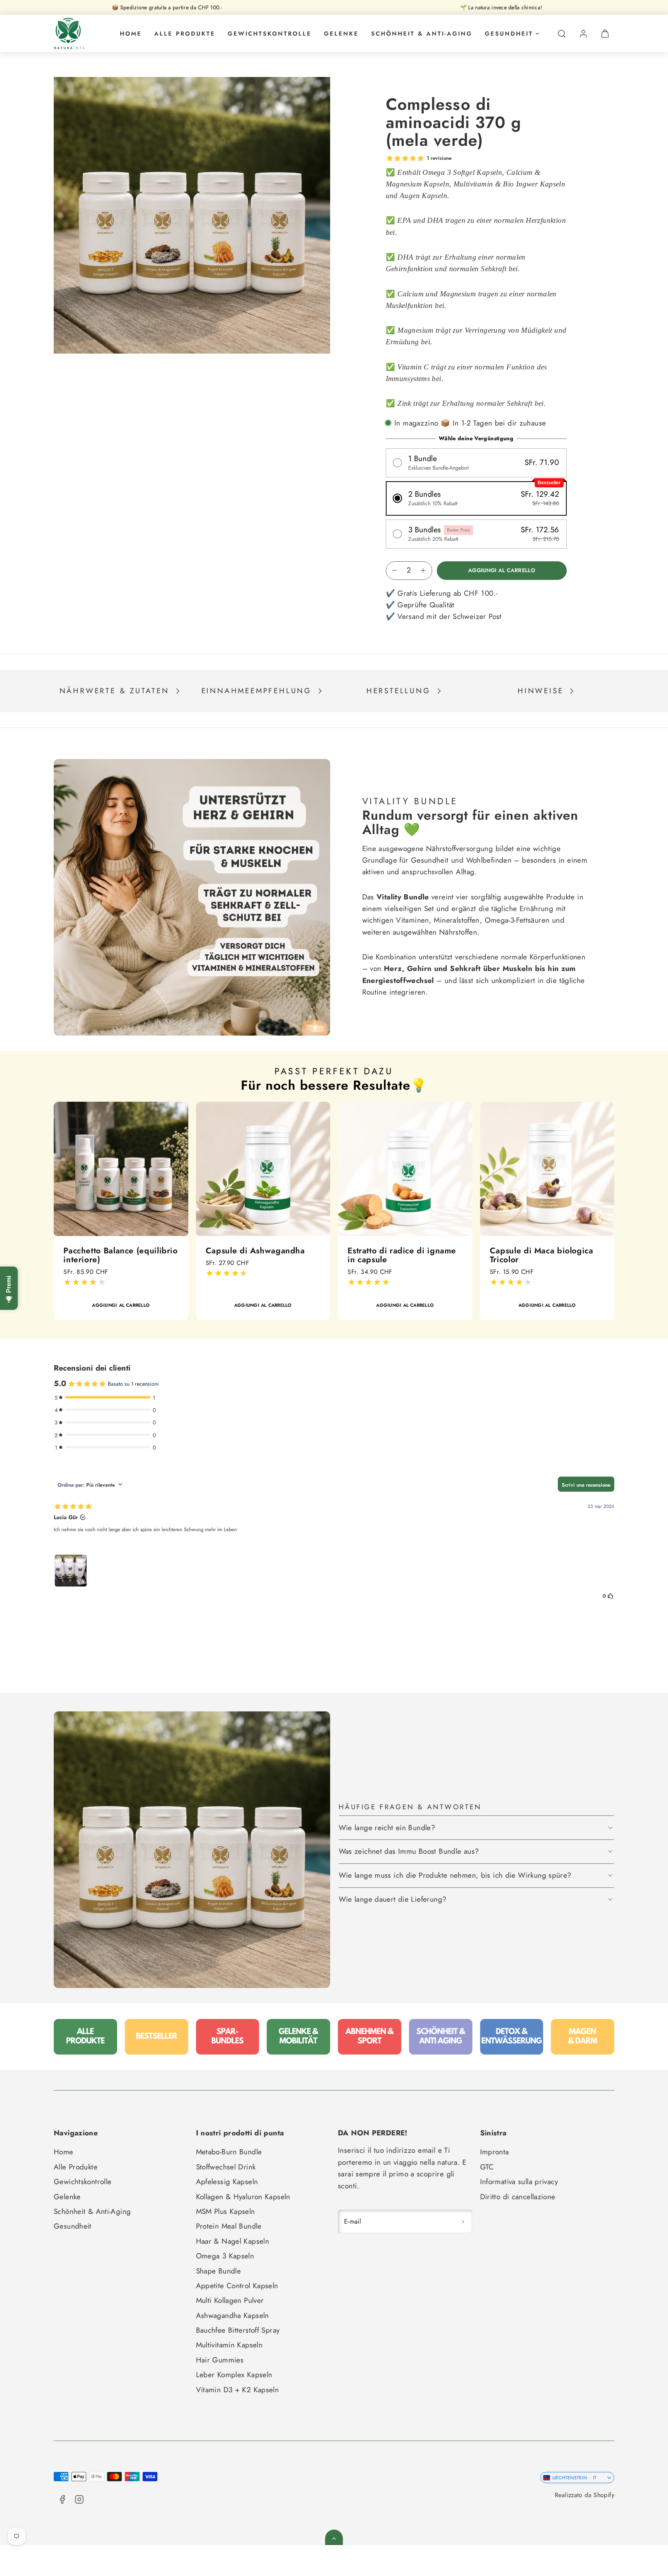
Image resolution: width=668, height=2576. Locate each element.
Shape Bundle (219, 2271)
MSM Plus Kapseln (226, 2211)
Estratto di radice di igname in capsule (402, 1255)
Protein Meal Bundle (229, 2226)
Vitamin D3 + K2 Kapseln (238, 2390)
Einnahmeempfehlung (256, 691)
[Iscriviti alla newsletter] (463, 2221)
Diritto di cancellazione (518, 2197)
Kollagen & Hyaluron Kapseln (243, 2197)
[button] (562, 34)
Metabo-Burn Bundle (229, 2152)
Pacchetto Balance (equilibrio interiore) (120, 1255)
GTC (487, 2167)
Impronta (495, 2152)
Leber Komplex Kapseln (234, 2375)
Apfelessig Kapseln (227, 2182)
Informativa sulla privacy (519, 2182)
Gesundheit (509, 34)
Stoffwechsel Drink (226, 2167)
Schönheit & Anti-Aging (422, 34)
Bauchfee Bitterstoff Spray (238, 2330)
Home (131, 34)
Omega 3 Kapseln (225, 2256)
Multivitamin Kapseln (229, 2345)
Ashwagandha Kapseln (233, 2315)
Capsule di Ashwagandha (255, 1250)
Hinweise (540, 691)
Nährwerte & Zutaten (114, 691)
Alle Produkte (185, 34)
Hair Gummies (220, 2360)
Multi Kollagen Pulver (230, 2300)
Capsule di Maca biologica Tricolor (542, 1255)
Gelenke (341, 34)
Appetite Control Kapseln (237, 2286)
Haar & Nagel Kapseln (233, 2241)
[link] (583, 34)
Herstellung (399, 691)
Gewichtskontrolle (270, 34)
